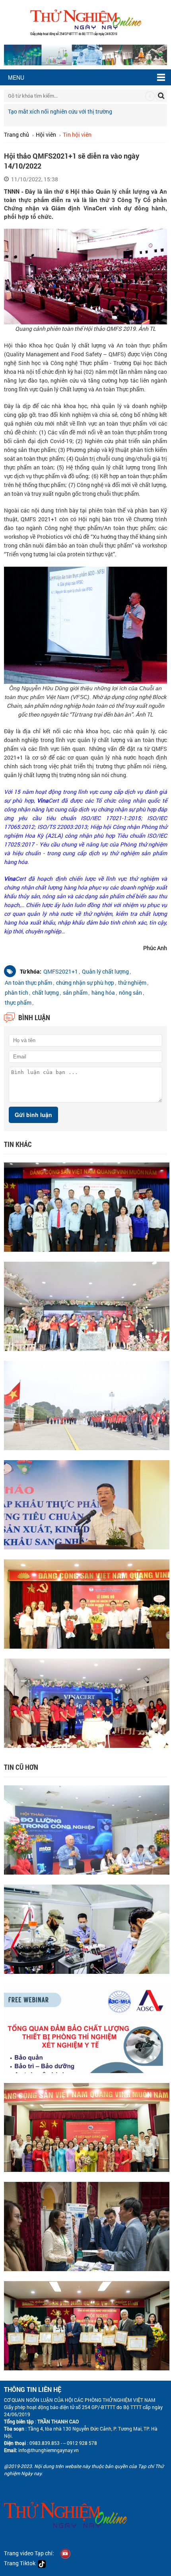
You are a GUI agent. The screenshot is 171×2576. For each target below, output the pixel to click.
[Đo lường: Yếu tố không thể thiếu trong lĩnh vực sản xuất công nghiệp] (87, 1829)
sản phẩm (75, 993)
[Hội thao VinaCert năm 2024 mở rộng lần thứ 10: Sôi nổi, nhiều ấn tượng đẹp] (87, 1305)
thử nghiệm (132, 983)
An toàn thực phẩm (28, 983)
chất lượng (46, 993)
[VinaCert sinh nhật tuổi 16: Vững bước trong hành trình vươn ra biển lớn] (87, 1702)
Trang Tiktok (21, 2563)
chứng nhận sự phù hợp (85, 983)
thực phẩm (18, 1002)
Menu (16, 77)
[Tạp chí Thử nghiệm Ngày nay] (86, 21)
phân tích (17, 993)
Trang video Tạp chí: (29, 2553)
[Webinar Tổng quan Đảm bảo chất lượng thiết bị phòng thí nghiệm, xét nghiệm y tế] (87, 2027)
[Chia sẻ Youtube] (65, 2553)
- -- (63, 2443)
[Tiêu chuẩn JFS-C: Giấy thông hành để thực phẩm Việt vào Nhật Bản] (87, 1504)
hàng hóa (103, 993)
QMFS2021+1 (61, 971)
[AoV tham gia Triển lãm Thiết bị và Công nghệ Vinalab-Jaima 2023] (87, 2226)
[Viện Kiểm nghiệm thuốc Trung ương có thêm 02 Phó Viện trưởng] (87, 1603)
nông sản (130, 993)
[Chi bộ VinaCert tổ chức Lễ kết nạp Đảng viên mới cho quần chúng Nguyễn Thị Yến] (87, 2127)
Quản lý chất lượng (105, 971)
